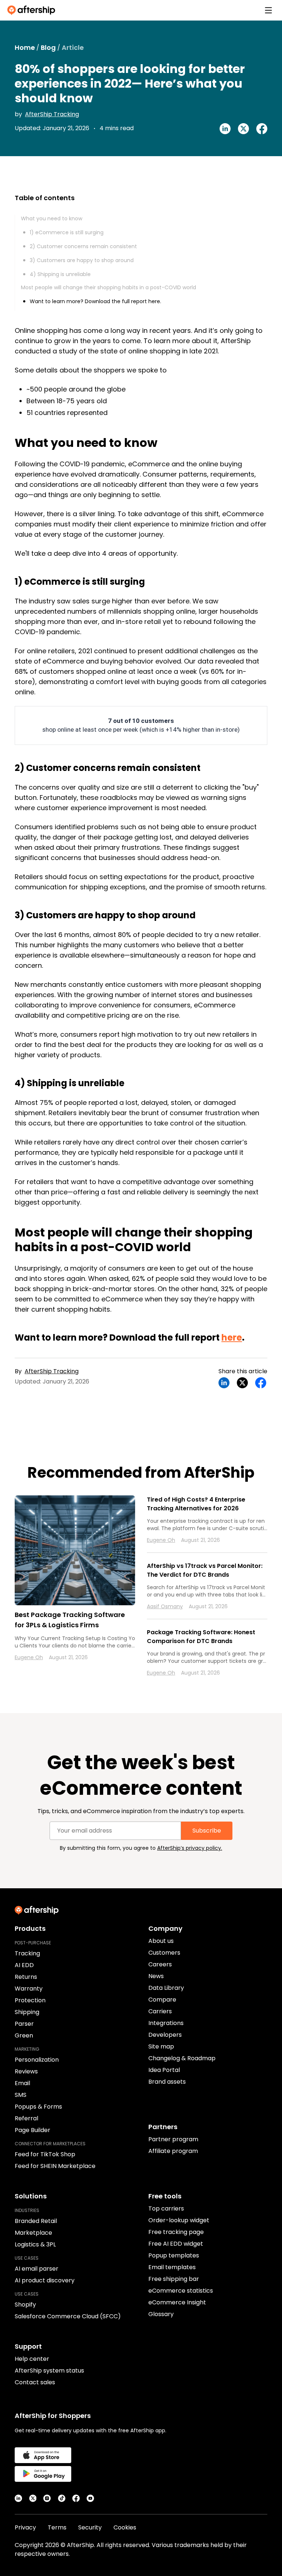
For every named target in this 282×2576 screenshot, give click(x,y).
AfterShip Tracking (52, 114)
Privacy (25, 2527)
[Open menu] (268, 10)
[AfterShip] (33, 10)
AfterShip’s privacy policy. (190, 1848)
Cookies (125, 2527)
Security (90, 2527)
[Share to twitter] (243, 129)
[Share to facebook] (262, 129)
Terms (57, 2527)
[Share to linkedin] (225, 129)
